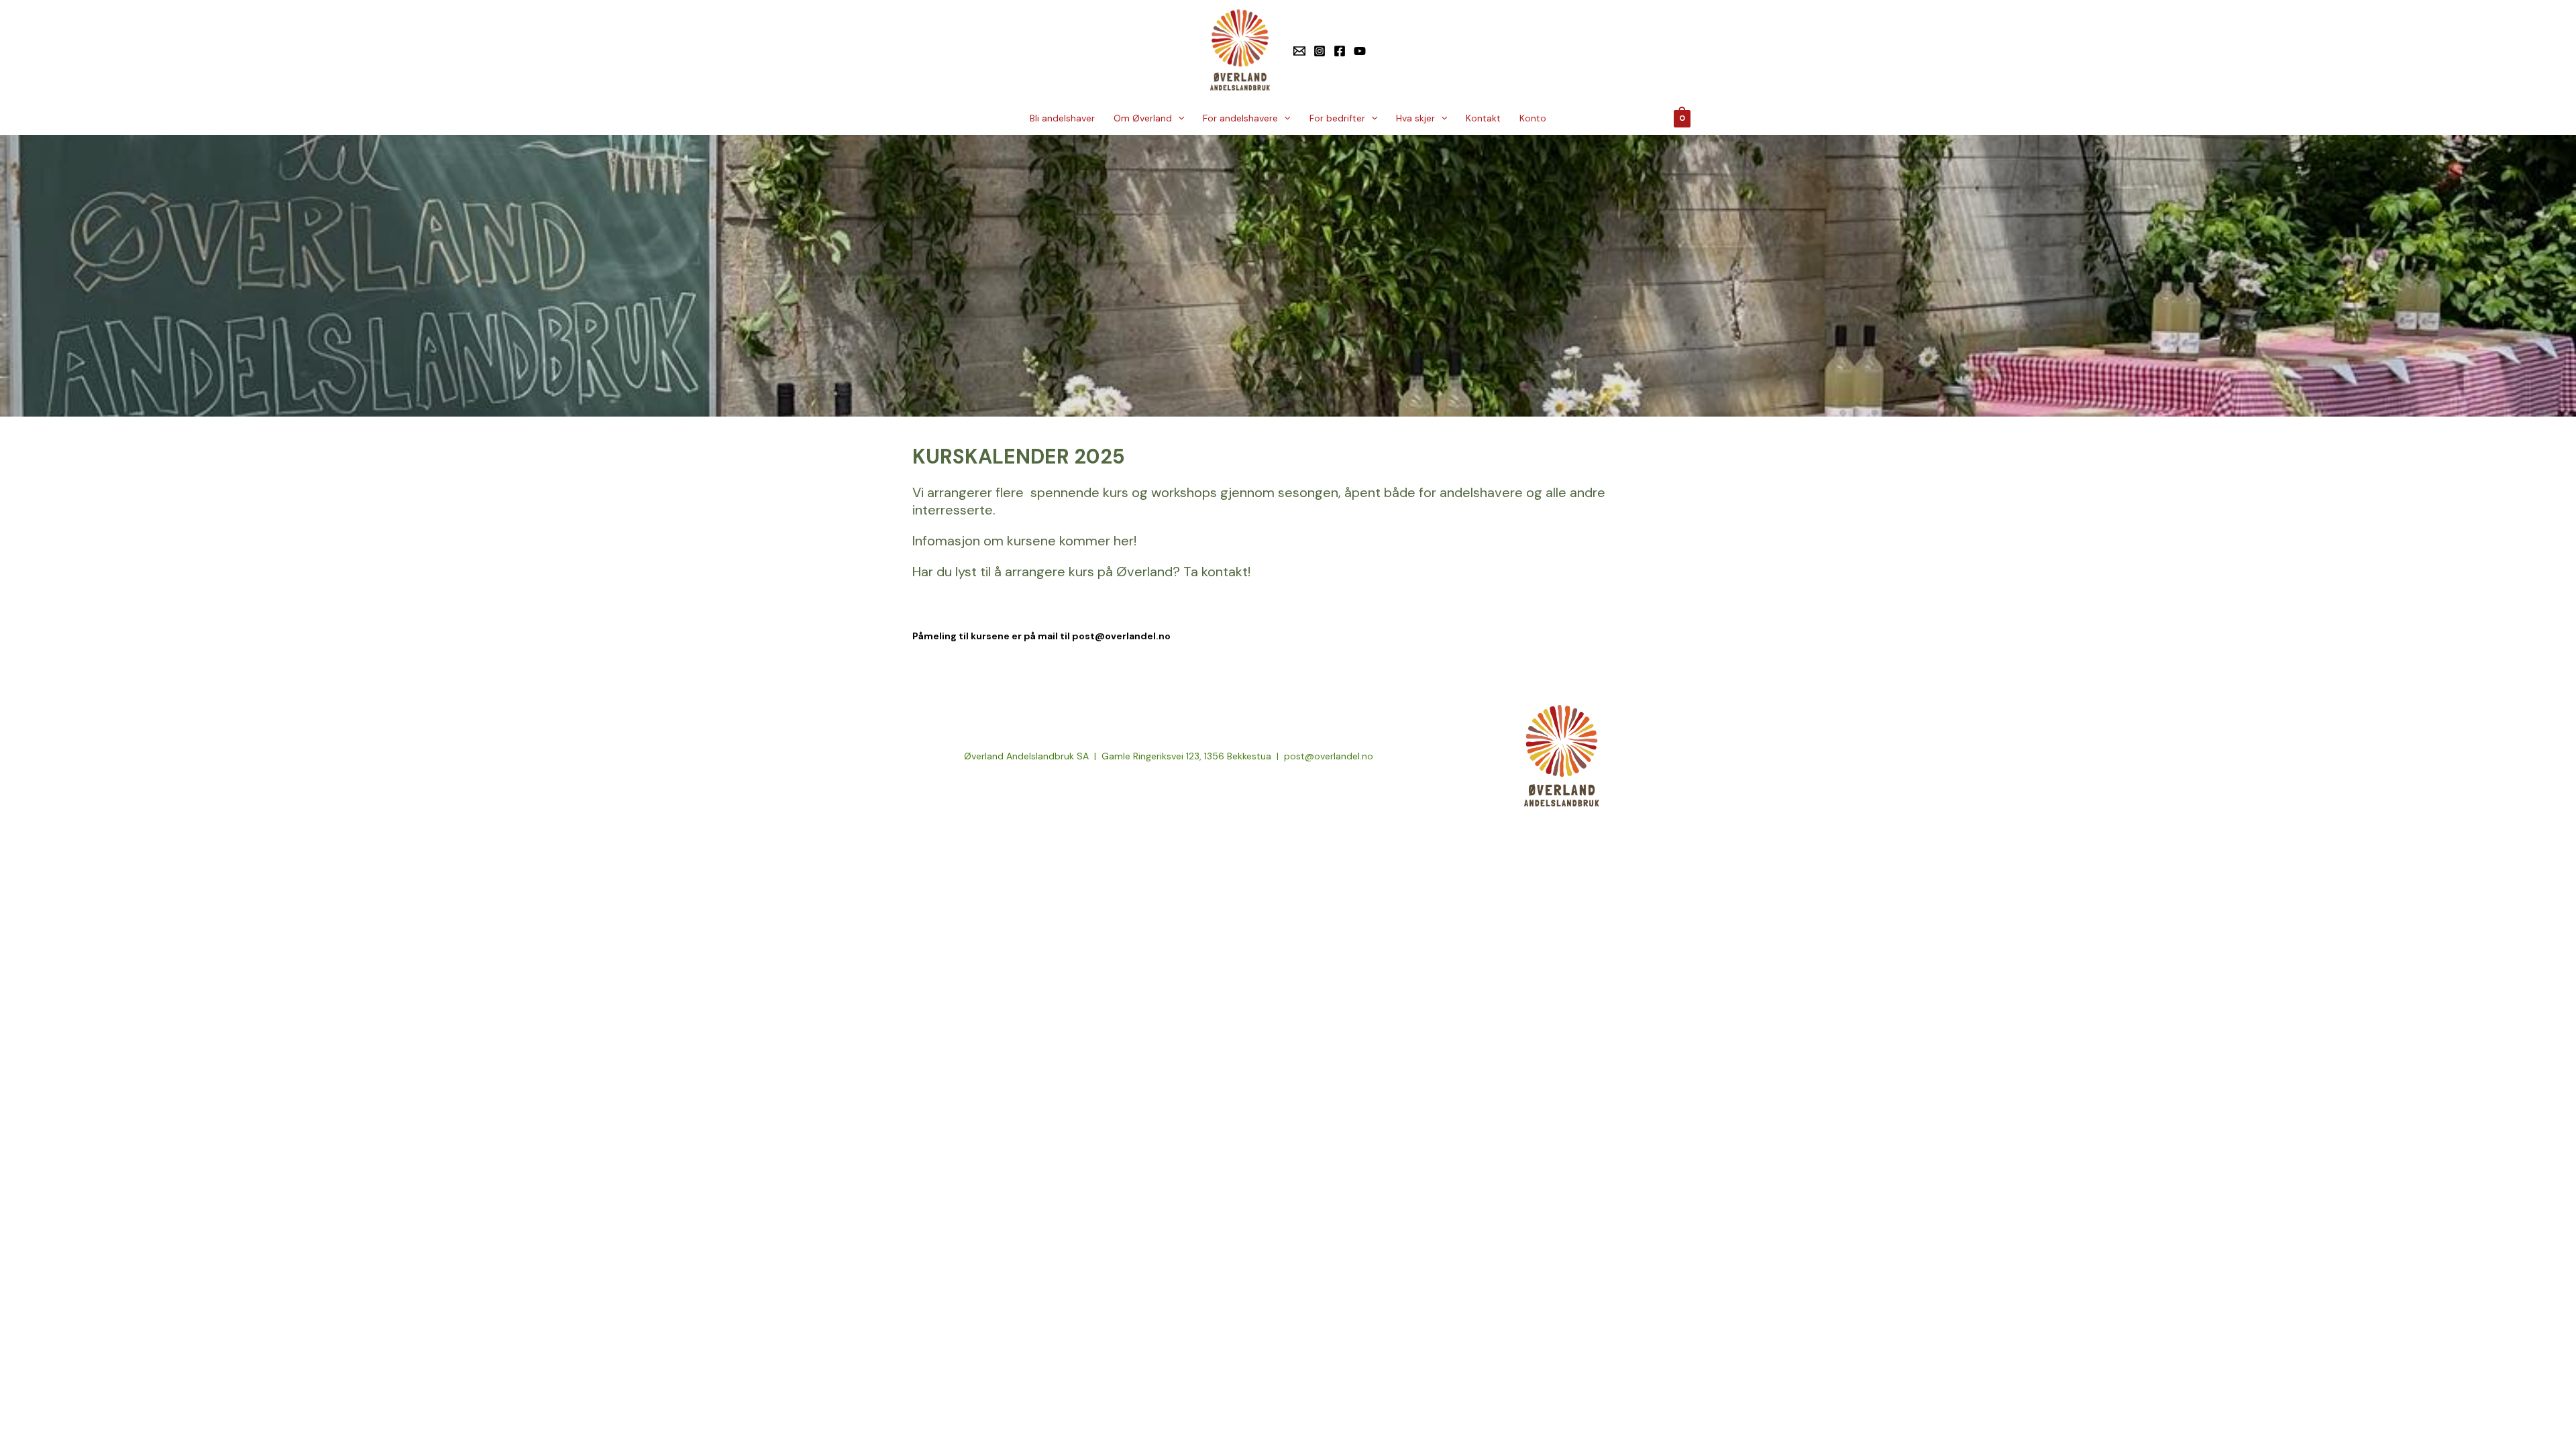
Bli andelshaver (1062, 118)
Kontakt (1483, 118)
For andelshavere (1240, 118)
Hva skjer (1415, 118)
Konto (1533, 118)
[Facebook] (1340, 51)
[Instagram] (1320, 51)
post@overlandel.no (1121, 636)
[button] (1178, 118)
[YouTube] (1360, 51)
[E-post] (1299, 51)
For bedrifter (1337, 118)
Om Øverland (1143, 118)
